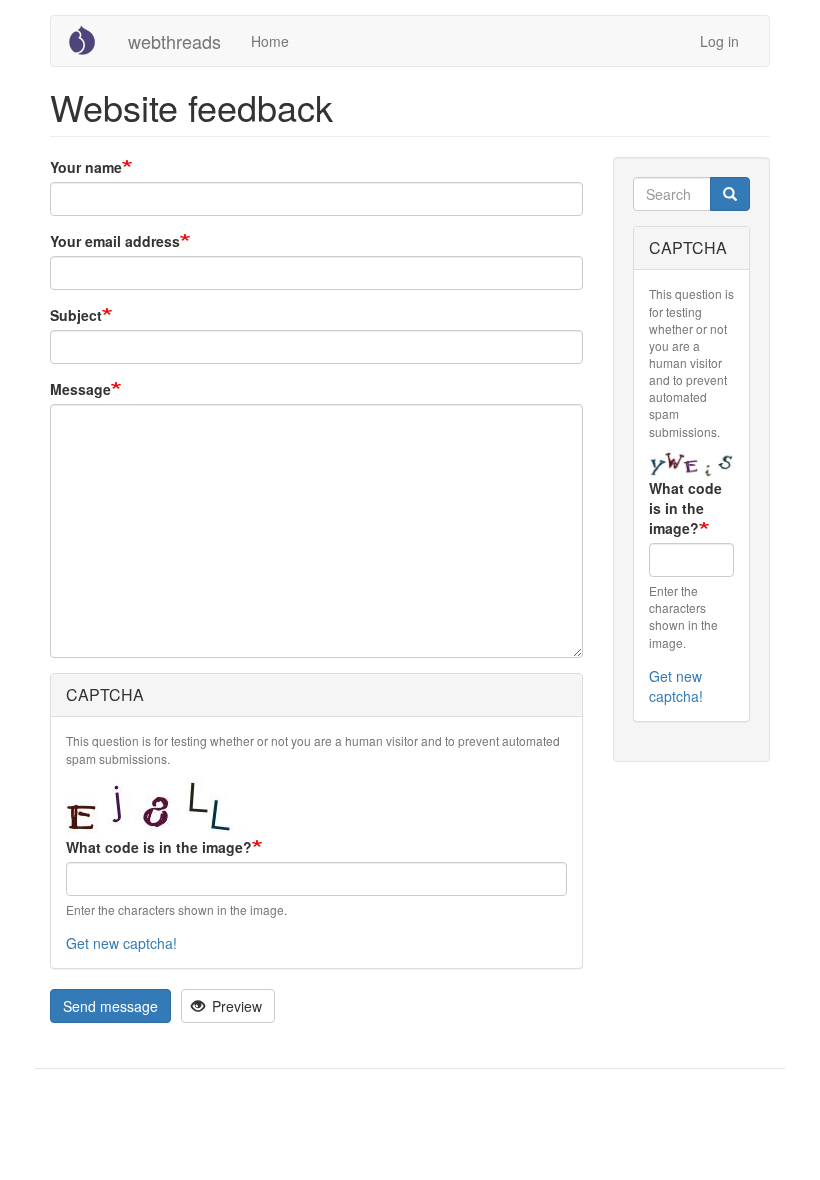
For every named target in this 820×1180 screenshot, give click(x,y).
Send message (110, 1006)
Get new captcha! (121, 943)
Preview (235, 1006)
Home (270, 41)
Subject (76, 315)
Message (80, 389)
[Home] (89, 40)
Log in (719, 41)
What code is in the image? (159, 847)
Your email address (115, 241)
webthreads (174, 41)
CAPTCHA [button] (105, 694)
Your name (86, 167)
